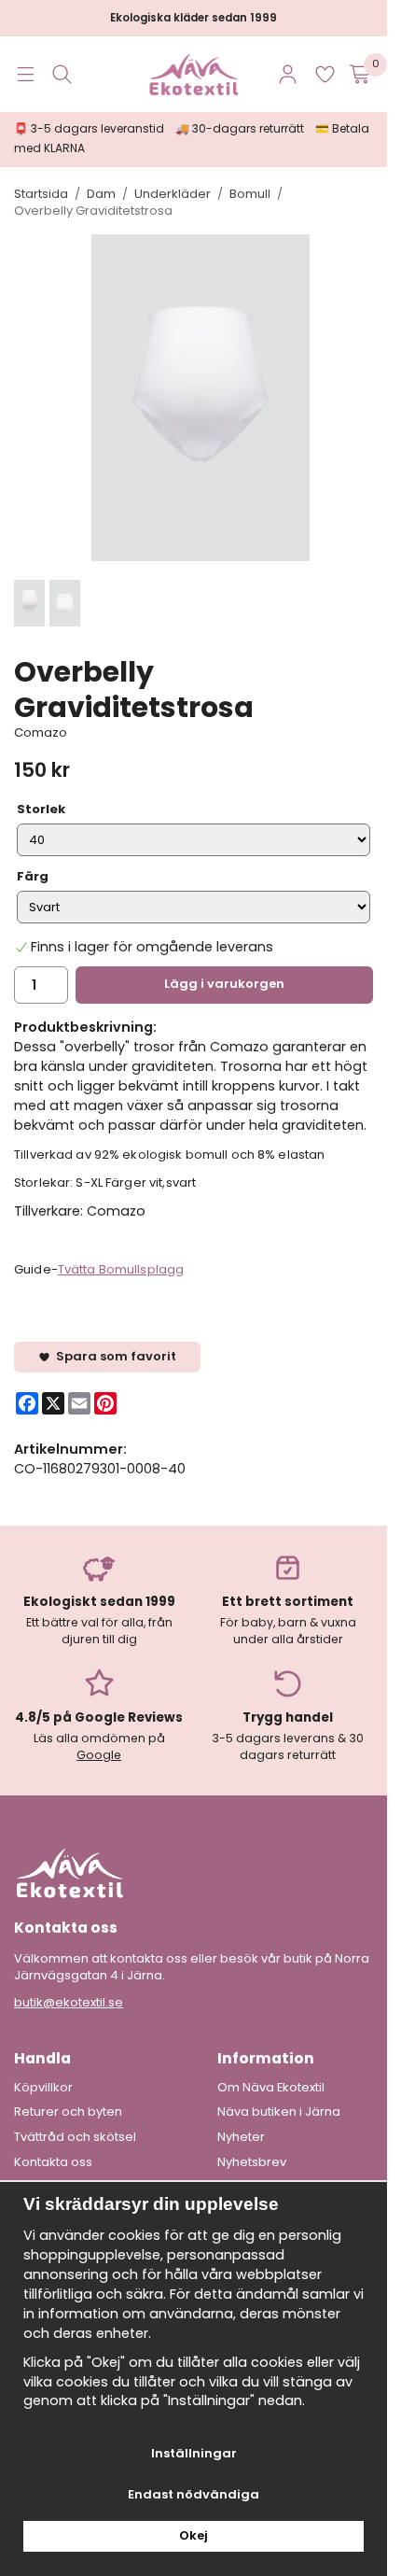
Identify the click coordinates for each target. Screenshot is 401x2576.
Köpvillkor (43, 2088)
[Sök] (62, 74)
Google (99, 1755)
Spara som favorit (113, 1356)
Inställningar (194, 2453)
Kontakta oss (53, 2162)
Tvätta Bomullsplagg (121, 1269)
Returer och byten (68, 2112)
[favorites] (325, 74)
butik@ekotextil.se (69, 2002)
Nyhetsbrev (252, 2162)
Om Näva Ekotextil (271, 2088)
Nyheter (241, 2137)
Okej (194, 2535)
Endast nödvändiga (194, 2494)
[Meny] (26, 74)
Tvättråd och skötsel (75, 2137)
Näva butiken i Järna (279, 2112)
